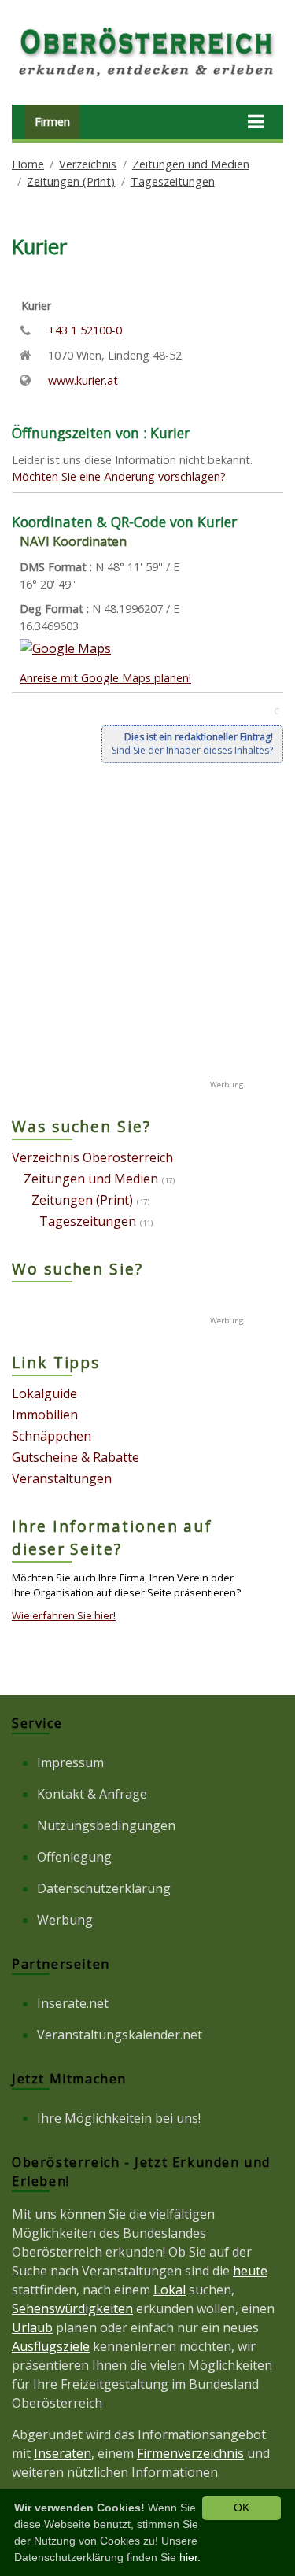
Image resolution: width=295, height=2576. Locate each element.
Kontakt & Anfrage (92, 1794)
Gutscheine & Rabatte (76, 1457)
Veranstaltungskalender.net (120, 2035)
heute (250, 2271)
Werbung (65, 1920)
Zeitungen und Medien (191, 164)
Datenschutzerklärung (104, 1888)
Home (28, 164)
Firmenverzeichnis (190, 2453)
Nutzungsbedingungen (106, 1825)
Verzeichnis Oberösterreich (92, 1157)
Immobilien (45, 1415)
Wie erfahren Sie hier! (64, 1615)
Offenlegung (74, 1857)
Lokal (170, 2290)
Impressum (70, 1762)
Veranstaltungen (62, 1478)
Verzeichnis (88, 164)
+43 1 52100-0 (85, 330)
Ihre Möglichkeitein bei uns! (119, 2118)
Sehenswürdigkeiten (72, 2308)
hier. (190, 2557)
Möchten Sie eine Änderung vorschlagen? (119, 476)
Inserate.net (73, 2003)
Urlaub (32, 2327)
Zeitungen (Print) (71, 181)
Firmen (52, 122)
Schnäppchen (52, 1436)
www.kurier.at (83, 380)
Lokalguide (44, 1393)
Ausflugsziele (51, 2346)
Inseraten (63, 2453)
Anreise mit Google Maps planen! (105, 678)
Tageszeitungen (173, 181)
